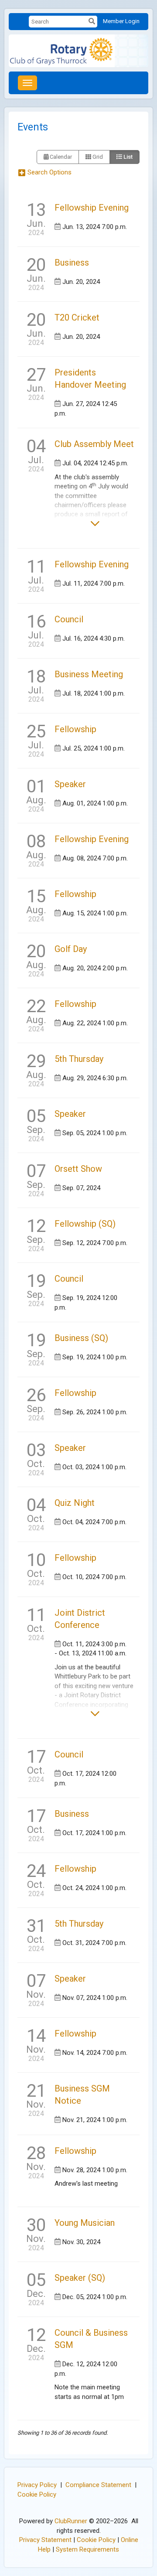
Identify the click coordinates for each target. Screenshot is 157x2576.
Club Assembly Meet (94, 444)
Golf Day (71, 949)
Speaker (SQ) (80, 2278)
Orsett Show (78, 1169)
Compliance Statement (98, 2485)
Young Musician (85, 2223)
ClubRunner (71, 2521)
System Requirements (87, 2549)
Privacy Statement (45, 2540)
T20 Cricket (77, 317)
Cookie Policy (37, 2494)
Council (69, 619)
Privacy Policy (37, 2485)
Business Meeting (89, 674)
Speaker (70, 784)
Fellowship (75, 729)
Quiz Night (75, 1503)
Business (72, 263)
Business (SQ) (81, 1338)
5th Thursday (79, 1059)
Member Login (121, 21)
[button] (49, 173)
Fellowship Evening (92, 208)
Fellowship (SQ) (85, 1224)
